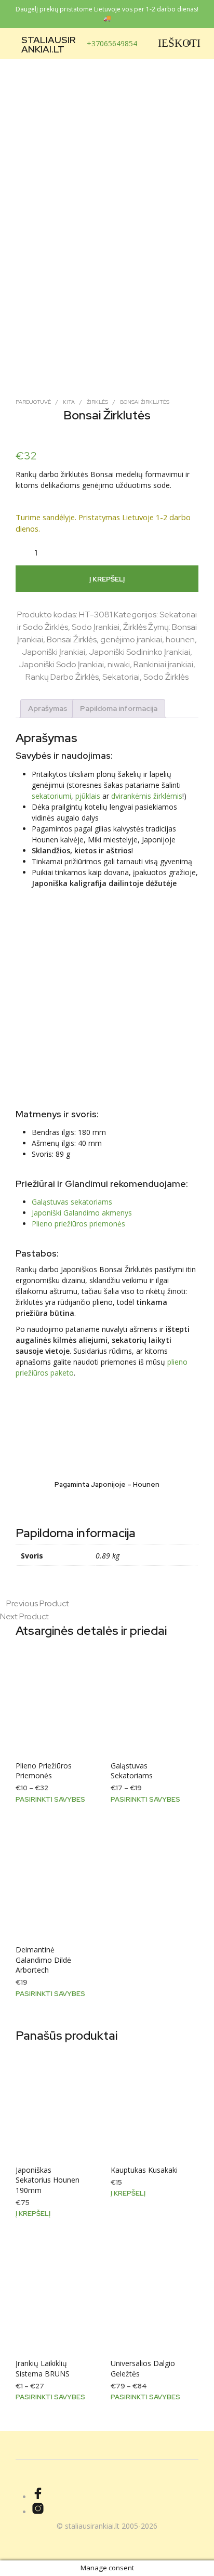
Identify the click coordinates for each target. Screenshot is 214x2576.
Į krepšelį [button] (33, 2214)
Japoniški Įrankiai (53, 652)
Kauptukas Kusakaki (144, 2170)
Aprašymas (48, 708)
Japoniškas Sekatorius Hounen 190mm (48, 2180)
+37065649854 (112, 43)
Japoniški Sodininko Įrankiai (139, 652)
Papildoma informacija (119, 708)
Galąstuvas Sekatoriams (132, 1771)
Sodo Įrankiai (96, 627)
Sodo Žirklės (166, 677)
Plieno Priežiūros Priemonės (44, 1771)
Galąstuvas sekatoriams (72, 1202)
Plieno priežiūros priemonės (78, 1224)
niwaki (119, 664)
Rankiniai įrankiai (163, 664)
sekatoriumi (51, 796)
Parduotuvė (33, 402)
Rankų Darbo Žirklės (62, 677)
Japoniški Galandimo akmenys (82, 1213)
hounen (180, 639)
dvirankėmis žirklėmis (147, 796)
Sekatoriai (121, 677)
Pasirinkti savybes (50, 1799)
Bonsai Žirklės (72, 639)
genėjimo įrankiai (131, 639)
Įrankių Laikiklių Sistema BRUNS (43, 2368)
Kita (69, 402)
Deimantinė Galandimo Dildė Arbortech (43, 1960)
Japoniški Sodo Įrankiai (61, 664)
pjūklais (88, 796)
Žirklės (97, 402)
